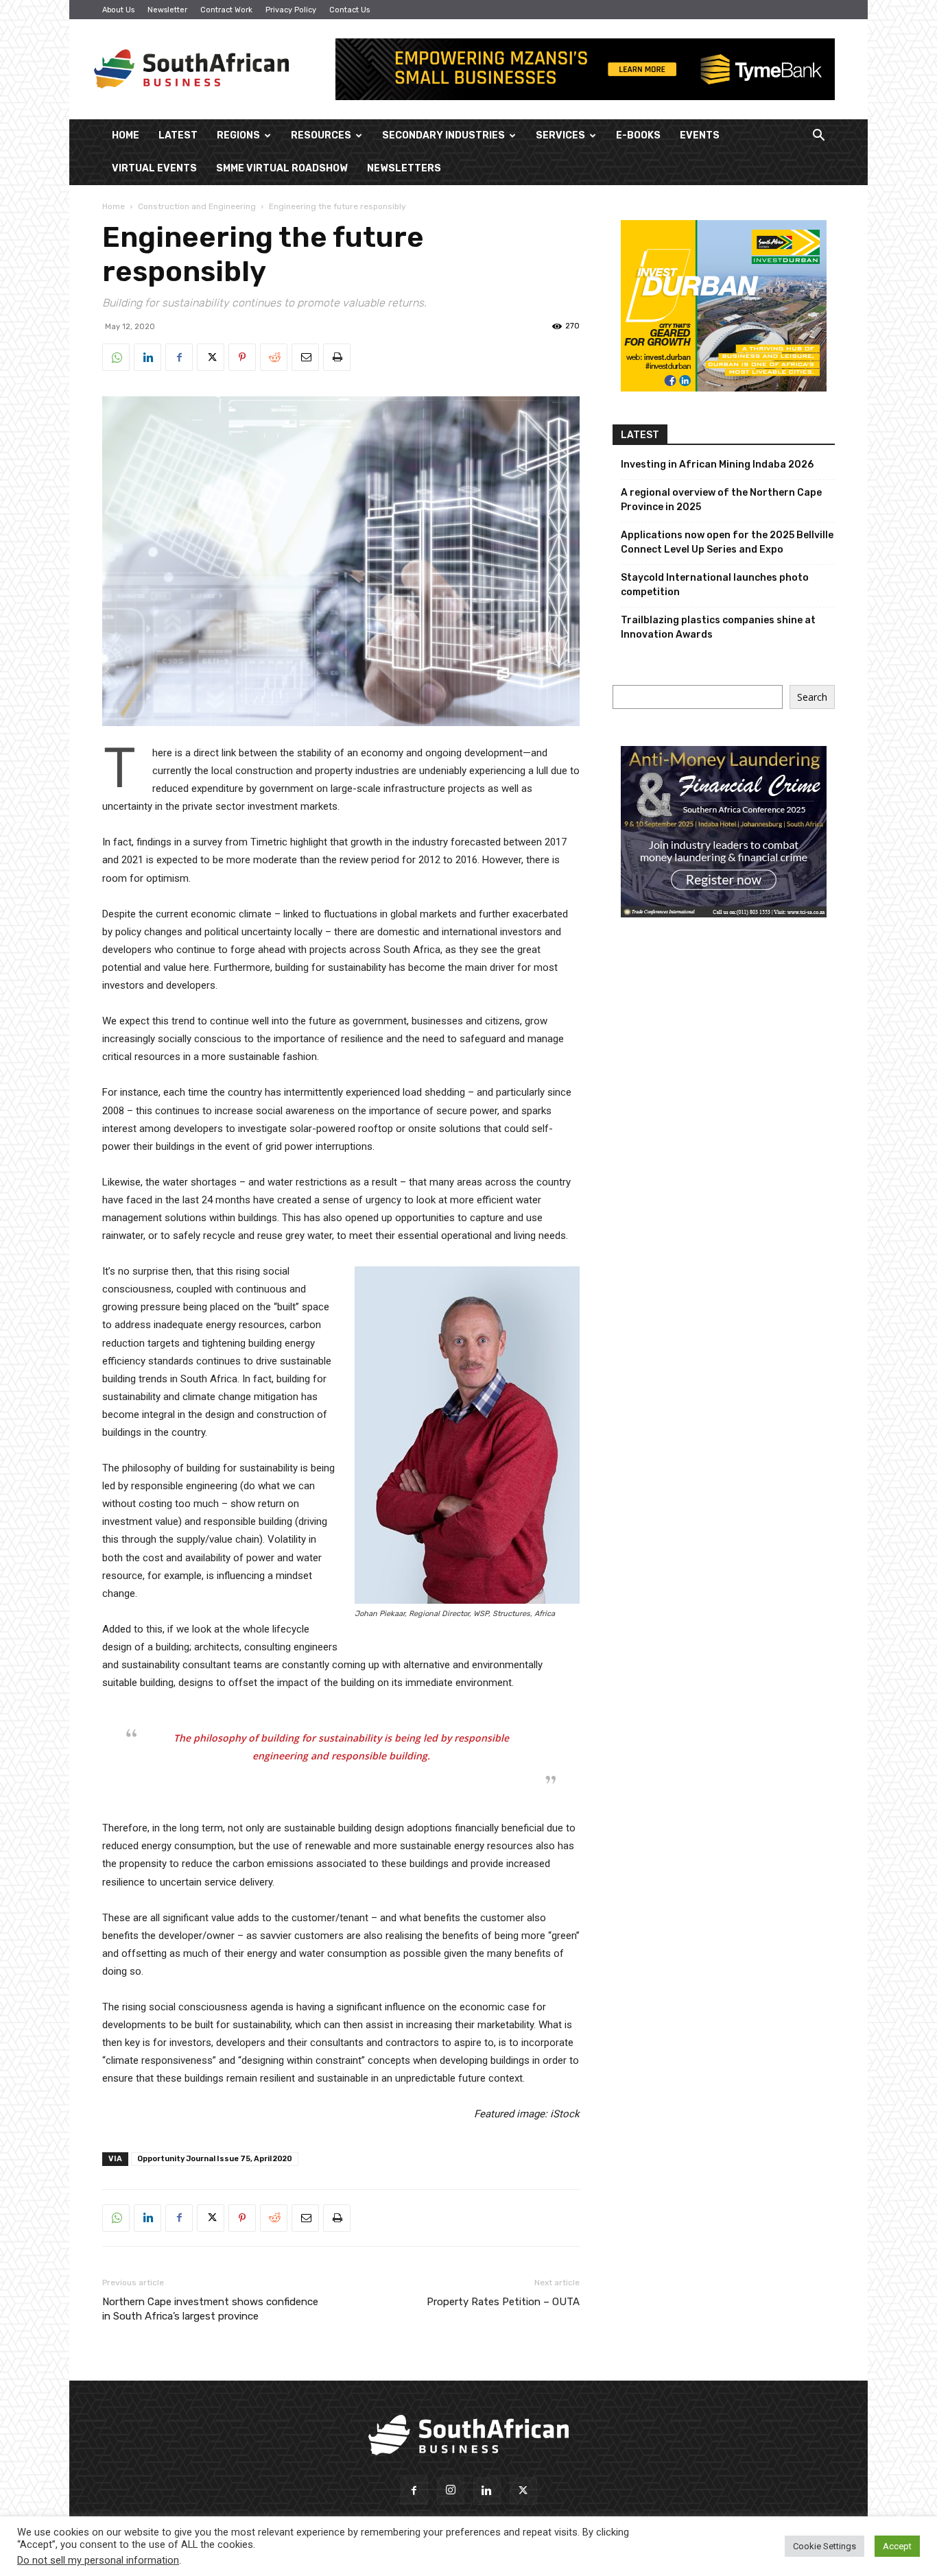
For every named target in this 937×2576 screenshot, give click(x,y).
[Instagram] (451, 2491)
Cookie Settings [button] (825, 2546)
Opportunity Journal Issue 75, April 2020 (215, 2159)
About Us (118, 10)
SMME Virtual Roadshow (282, 168)
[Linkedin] (147, 357)
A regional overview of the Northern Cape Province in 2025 (721, 500)
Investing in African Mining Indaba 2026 (717, 465)
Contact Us (349, 10)
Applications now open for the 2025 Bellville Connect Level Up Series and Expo (727, 542)
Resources (321, 135)
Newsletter (167, 10)
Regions (238, 135)
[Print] (337, 357)
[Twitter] (211, 357)
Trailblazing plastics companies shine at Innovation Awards (718, 627)
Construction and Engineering (197, 206)
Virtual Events (154, 168)
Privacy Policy (291, 10)
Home (126, 135)
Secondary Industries (443, 135)
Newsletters (404, 168)
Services (560, 135)
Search (812, 697)
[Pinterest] (242, 357)
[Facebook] (179, 357)
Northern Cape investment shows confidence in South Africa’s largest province (210, 2309)
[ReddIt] (274, 357)
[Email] (305, 357)
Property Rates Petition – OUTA (503, 2302)
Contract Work (226, 10)
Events (700, 135)
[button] (818, 137)
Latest (178, 135)
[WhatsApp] (116, 357)
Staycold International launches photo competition (715, 585)
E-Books (638, 135)
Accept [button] (897, 2546)
